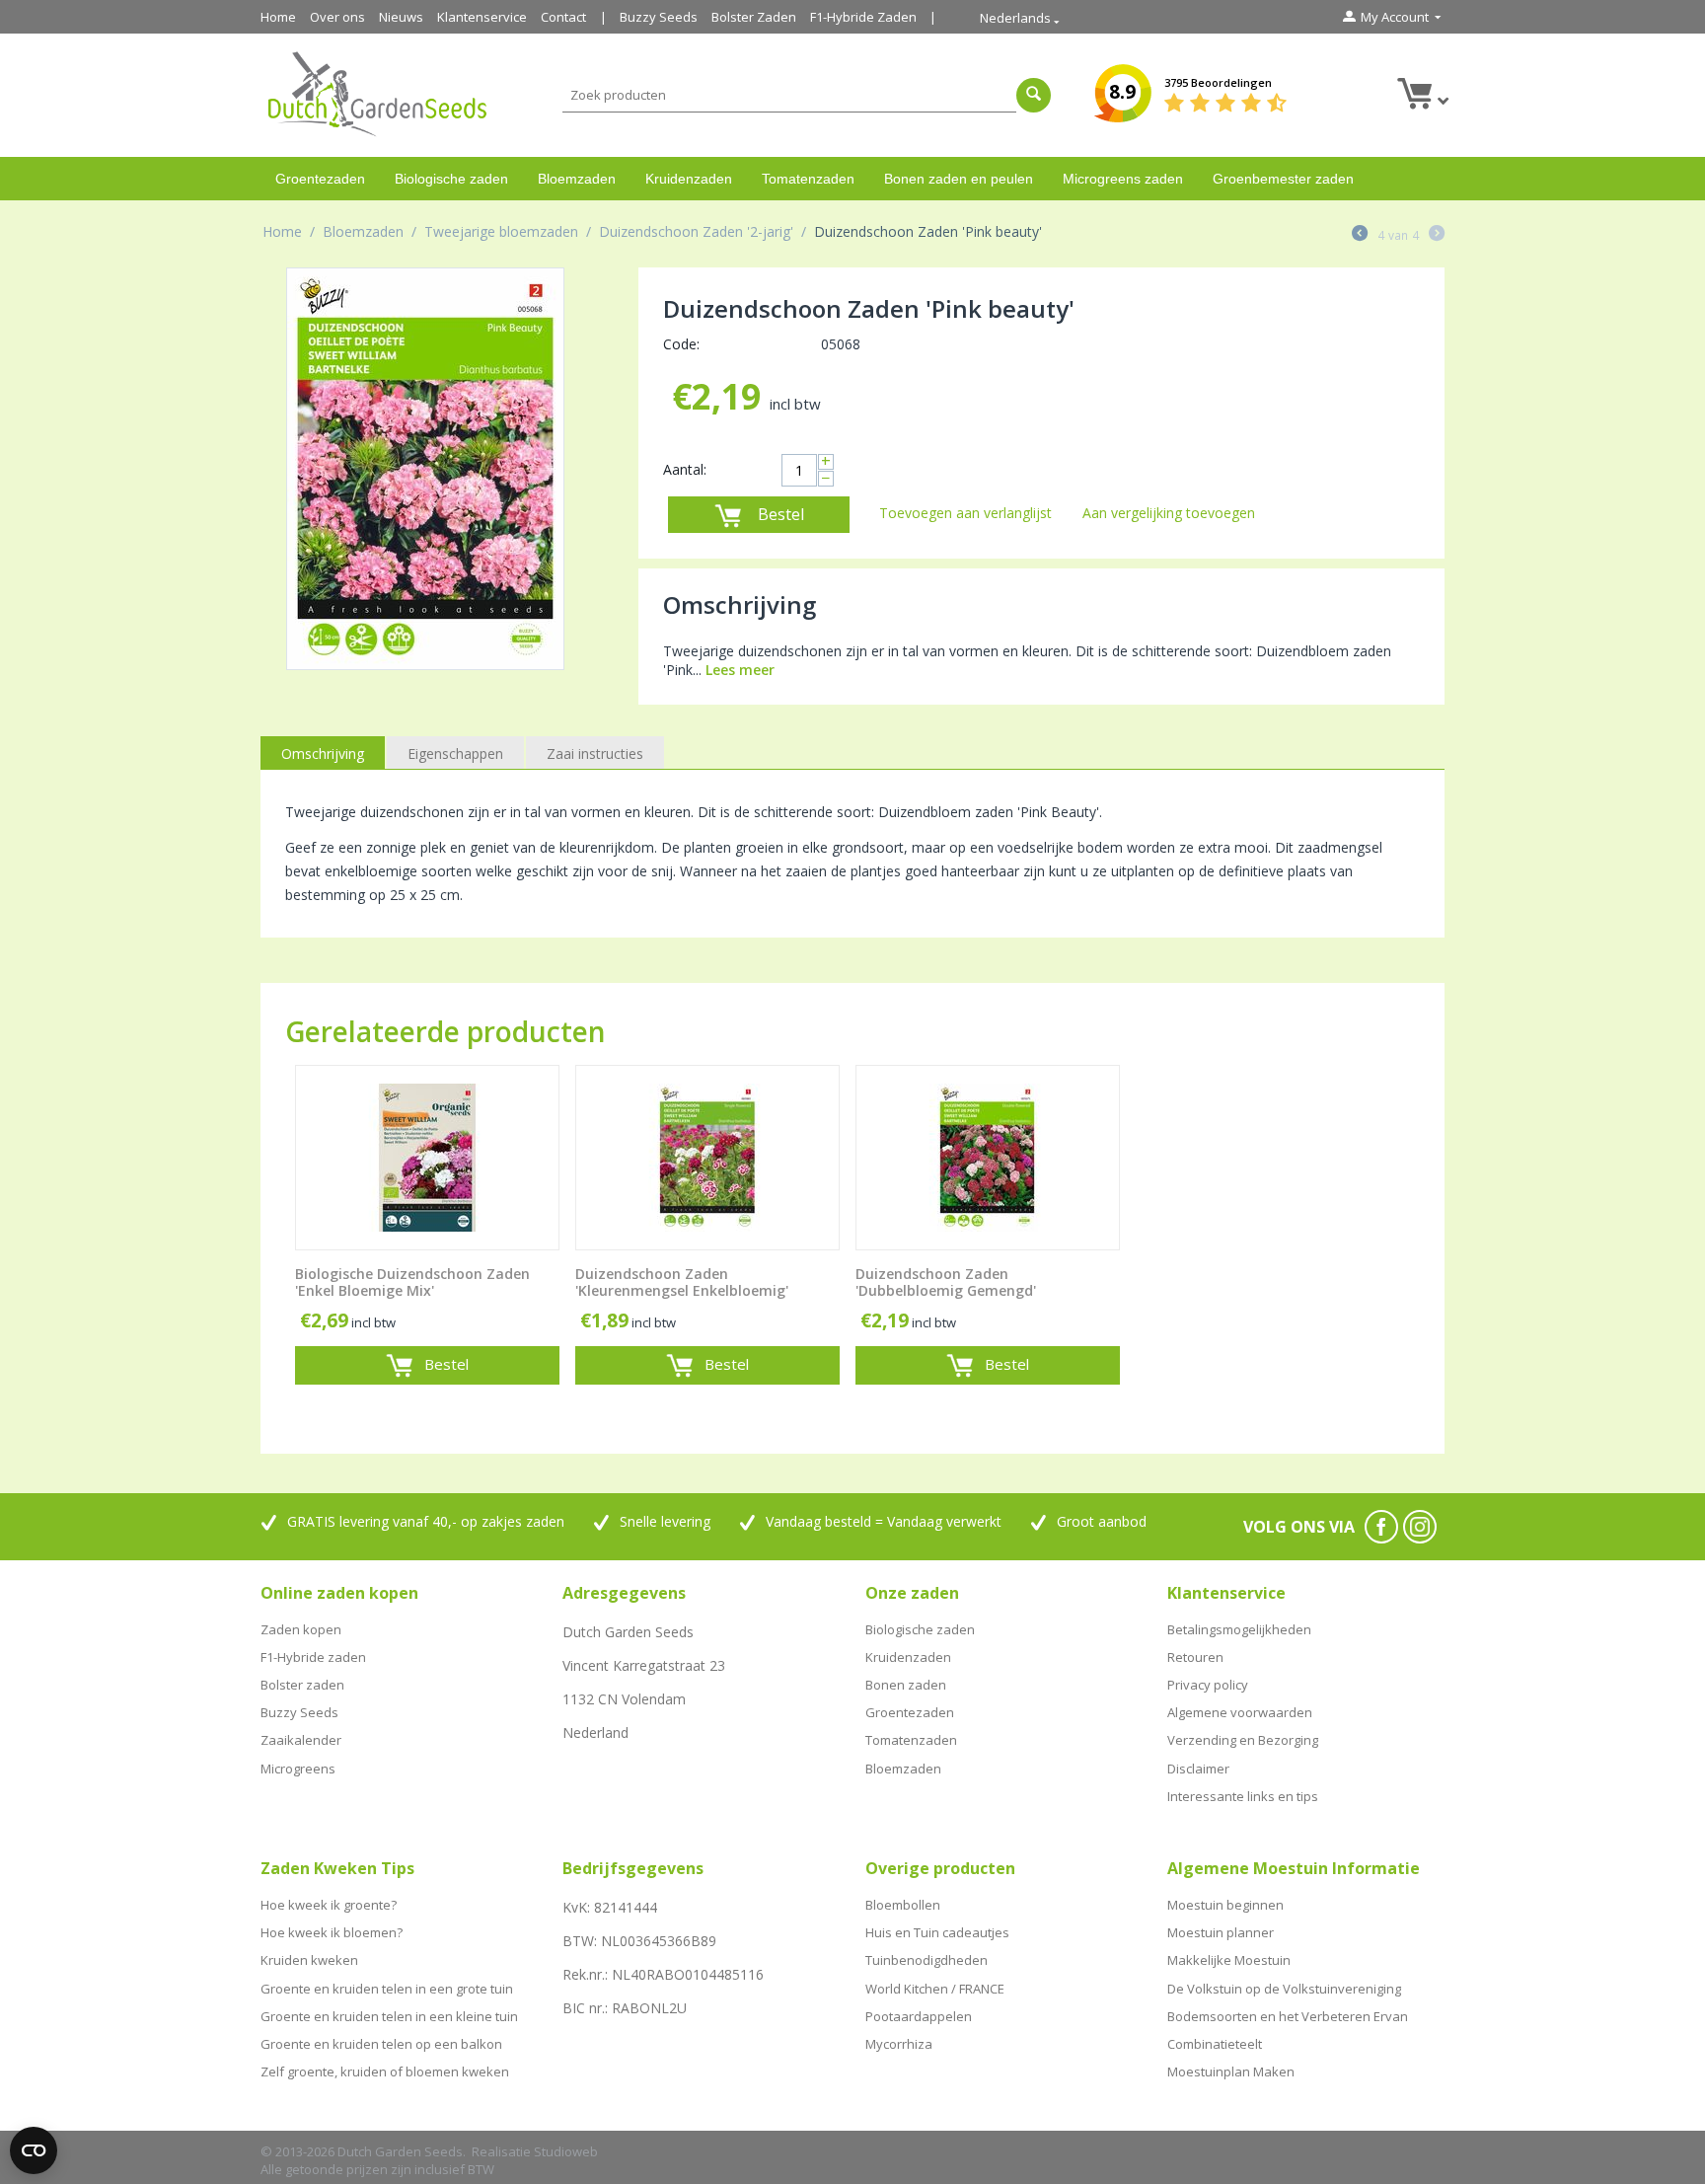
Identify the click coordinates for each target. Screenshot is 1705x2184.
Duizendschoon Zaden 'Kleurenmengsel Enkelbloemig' (682, 1283)
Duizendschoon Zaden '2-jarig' (696, 231)
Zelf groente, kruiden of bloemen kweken (385, 2071)
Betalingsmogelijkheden (1239, 1629)
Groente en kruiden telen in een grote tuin (387, 1989)
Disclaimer (1198, 1769)
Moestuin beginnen (1225, 1905)
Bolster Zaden (754, 17)
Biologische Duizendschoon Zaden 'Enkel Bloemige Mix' (412, 1283)
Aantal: (685, 469)
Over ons (337, 17)
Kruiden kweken (309, 1960)
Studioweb (566, 2151)
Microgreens (298, 1769)
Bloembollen (903, 1905)
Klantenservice (482, 17)
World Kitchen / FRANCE (935, 1989)
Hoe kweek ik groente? (329, 1905)
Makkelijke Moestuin (1229, 1960)
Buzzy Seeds (659, 17)
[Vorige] (1360, 235)
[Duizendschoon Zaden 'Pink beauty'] (425, 469)
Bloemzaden (577, 179)
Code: (681, 344)
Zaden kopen (301, 1629)
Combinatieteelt (1215, 2044)
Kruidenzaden (689, 179)
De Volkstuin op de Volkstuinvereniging (1284, 1989)
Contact (563, 17)
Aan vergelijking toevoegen (1169, 513)
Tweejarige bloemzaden (501, 231)
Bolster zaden (302, 1685)
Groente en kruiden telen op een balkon (381, 2044)
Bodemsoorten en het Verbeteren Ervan (1288, 2016)
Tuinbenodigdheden (927, 1960)
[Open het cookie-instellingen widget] (34, 2150)
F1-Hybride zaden (313, 1657)
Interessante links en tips (1243, 1796)
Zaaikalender (301, 1740)
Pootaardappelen (919, 2016)
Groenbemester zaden (1283, 179)
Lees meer (740, 670)
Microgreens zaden (1123, 179)
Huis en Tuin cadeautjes (937, 1932)
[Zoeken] (1034, 95)
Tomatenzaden (808, 179)
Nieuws (401, 17)
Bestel (781, 514)
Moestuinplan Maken (1231, 2071)
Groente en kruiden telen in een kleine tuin (389, 2016)
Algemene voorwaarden (1240, 1712)
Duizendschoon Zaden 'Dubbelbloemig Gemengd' (946, 1283)
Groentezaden (320, 179)
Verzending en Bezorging (1243, 1740)
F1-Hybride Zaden (863, 17)
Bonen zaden (906, 1685)
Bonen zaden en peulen (959, 179)
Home (278, 17)
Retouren (1195, 1657)
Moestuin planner (1221, 1932)
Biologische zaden (451, 179)
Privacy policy (1208, 1685)
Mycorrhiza (899, 2044)
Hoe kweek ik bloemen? (332, 1932)
